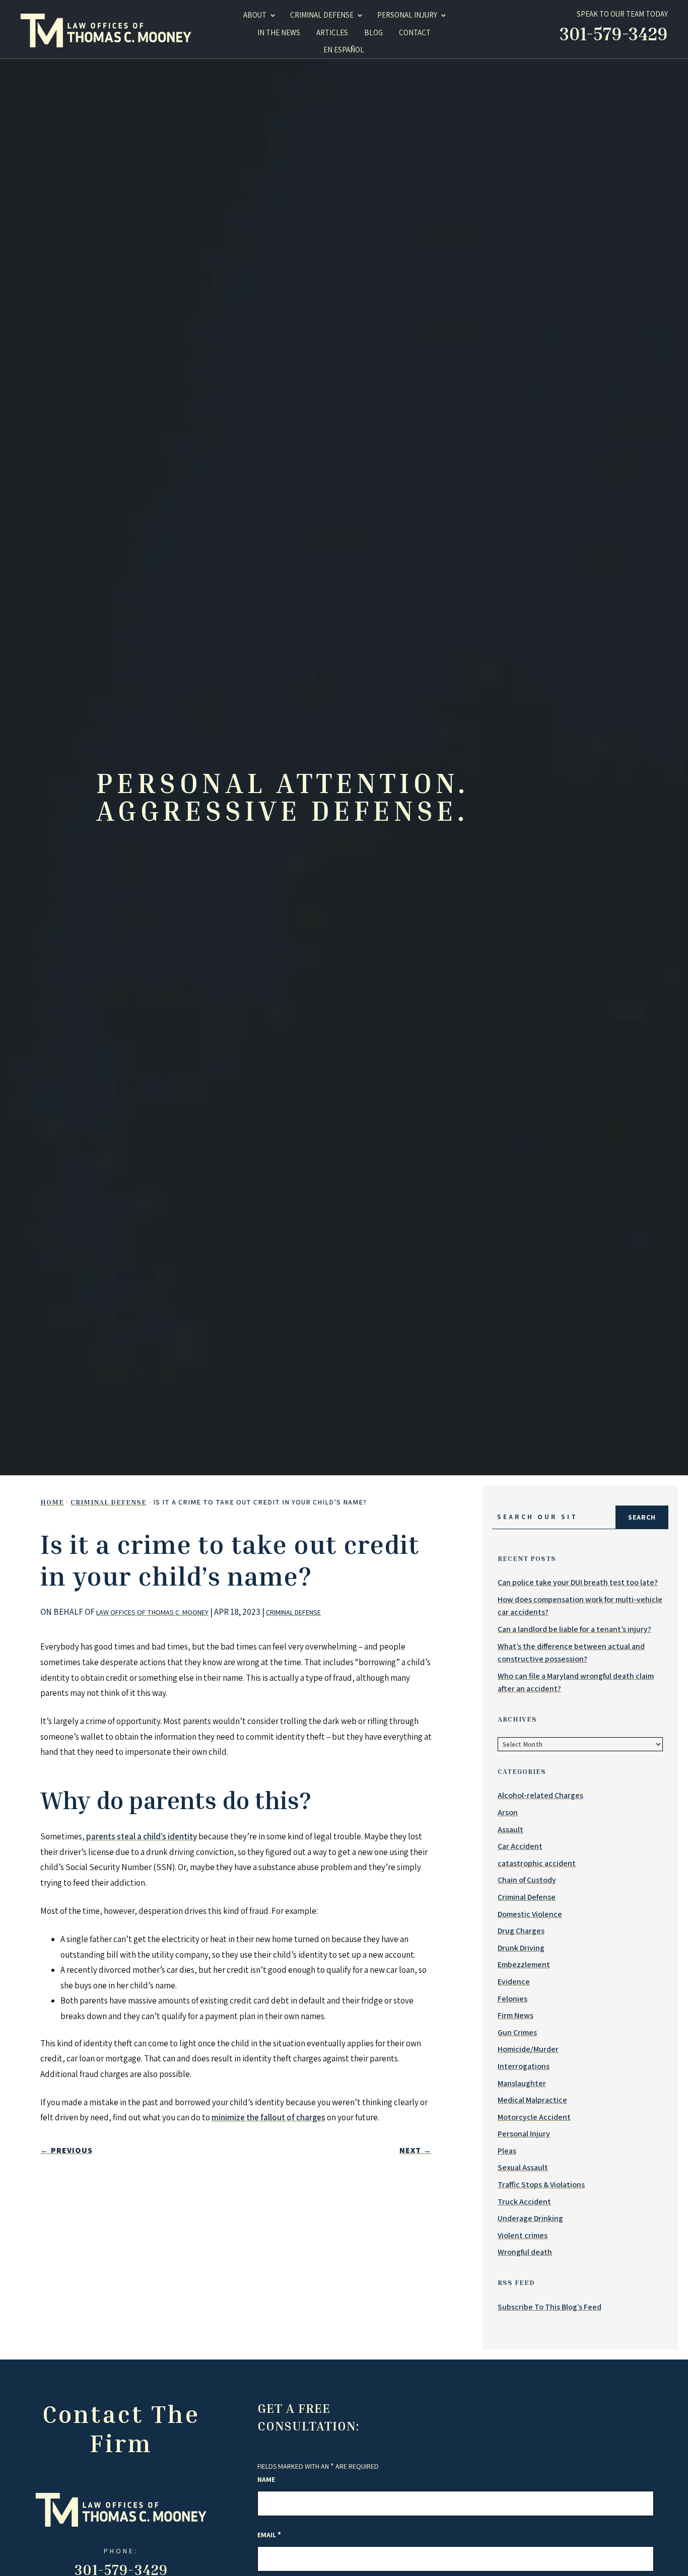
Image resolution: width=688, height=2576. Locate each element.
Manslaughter (522, 2083)
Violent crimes (523, 2235)
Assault (510, 1830)
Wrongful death (525, 2252)
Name (266, 2479)
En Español (344, 50)
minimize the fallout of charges (268, 2117)
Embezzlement (524, 1964)
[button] (633, 2549)
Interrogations (524, 2066)
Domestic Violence (530, 1914)
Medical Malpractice (532, 2100)
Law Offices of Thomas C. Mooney (152, 1612)
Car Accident (520, 1846)
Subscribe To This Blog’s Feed (549, 2307)
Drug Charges (521, 1931)
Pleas (507, 2151)
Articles (332, 32)
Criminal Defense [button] (322, 15)
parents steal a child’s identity (142, 1836)
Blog (373, 32)
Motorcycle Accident (534, 2117)
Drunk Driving (521, 1948)
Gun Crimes (517, 2032)
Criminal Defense (293, 1612)
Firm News (515, 2015)
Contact (415, 32)
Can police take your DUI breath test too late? (578, 1582)
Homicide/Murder (528, 2049)
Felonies (512, 1999)
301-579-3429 (614, 33)
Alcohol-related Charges (540, 1795)
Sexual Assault (523, 2167)
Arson (508, 1812)
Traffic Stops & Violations (541, 2185)
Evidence (514, 1982)
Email (269, 2535)
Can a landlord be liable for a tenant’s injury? (574, 1629)
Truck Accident (524, 2202)
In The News (279, 32)
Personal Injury (407, 15)
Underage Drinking (530, 2218)
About (255, 15)
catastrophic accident (537, 1863)
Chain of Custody (527, 1880)
